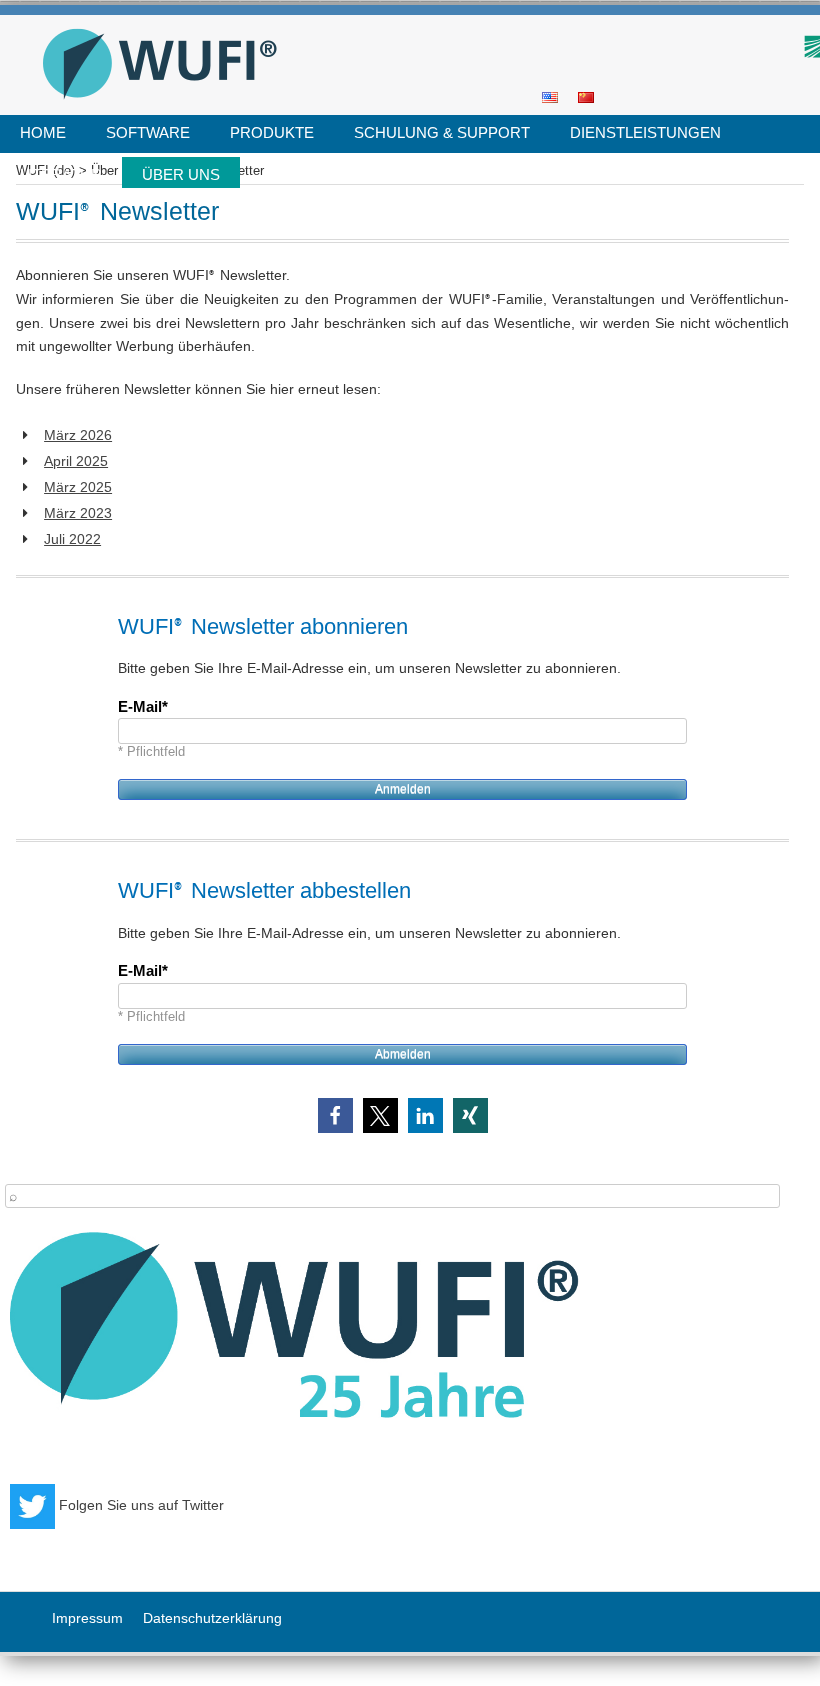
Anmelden (403, 789)
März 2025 (78, 487)
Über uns (181, 174)
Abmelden (403, 1054)
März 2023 (78, 513)
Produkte (272, 132)
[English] (550, 96)
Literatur (61, 174)
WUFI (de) (403, 21)
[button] (335, 1115)
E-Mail (140, 706)
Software (148, 132)
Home (43, 132)
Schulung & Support (442, 132)
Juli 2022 (72, 539)
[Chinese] (586, 96)
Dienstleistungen (645, 132)
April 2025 (76, 461)
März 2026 (78, 435)
